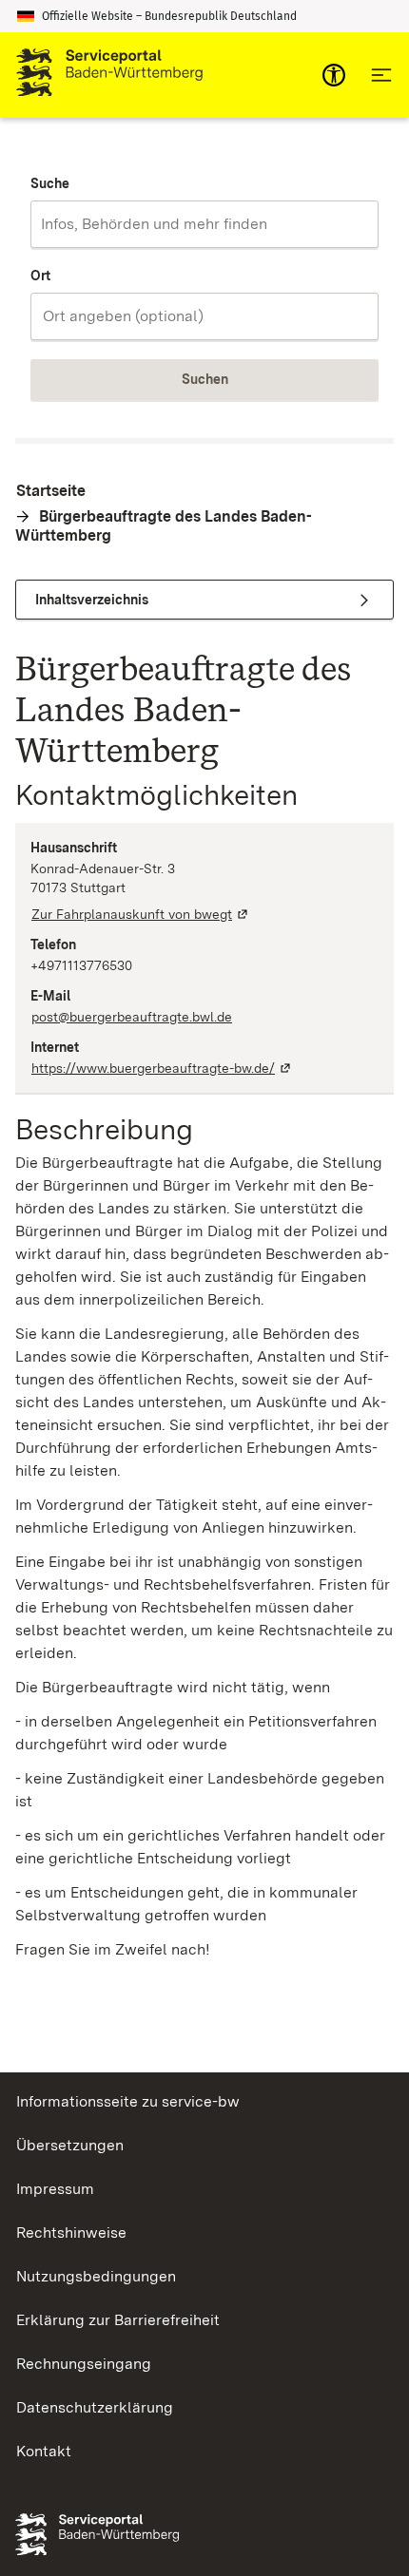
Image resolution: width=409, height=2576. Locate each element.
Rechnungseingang (84, 2364)
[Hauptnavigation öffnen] (381, 75)
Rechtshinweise (71, 2233)
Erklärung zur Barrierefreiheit (118, 2320)
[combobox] (204, 224)
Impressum (55, 2189)
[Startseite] (109, 75)
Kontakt (44, 2451)
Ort (40, 276)
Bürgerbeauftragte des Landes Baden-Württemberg (164, 526)
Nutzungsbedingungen (96, 2276)
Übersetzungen (70, 2145)
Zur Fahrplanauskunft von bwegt (141, 914)
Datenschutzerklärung (95, 2407)
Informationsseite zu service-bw (128, 2101)
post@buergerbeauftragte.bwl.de (132, 1017)
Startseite (51, 491)
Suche (50, 183)
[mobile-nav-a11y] (334, 75)
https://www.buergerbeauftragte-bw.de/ (162, 1068)
